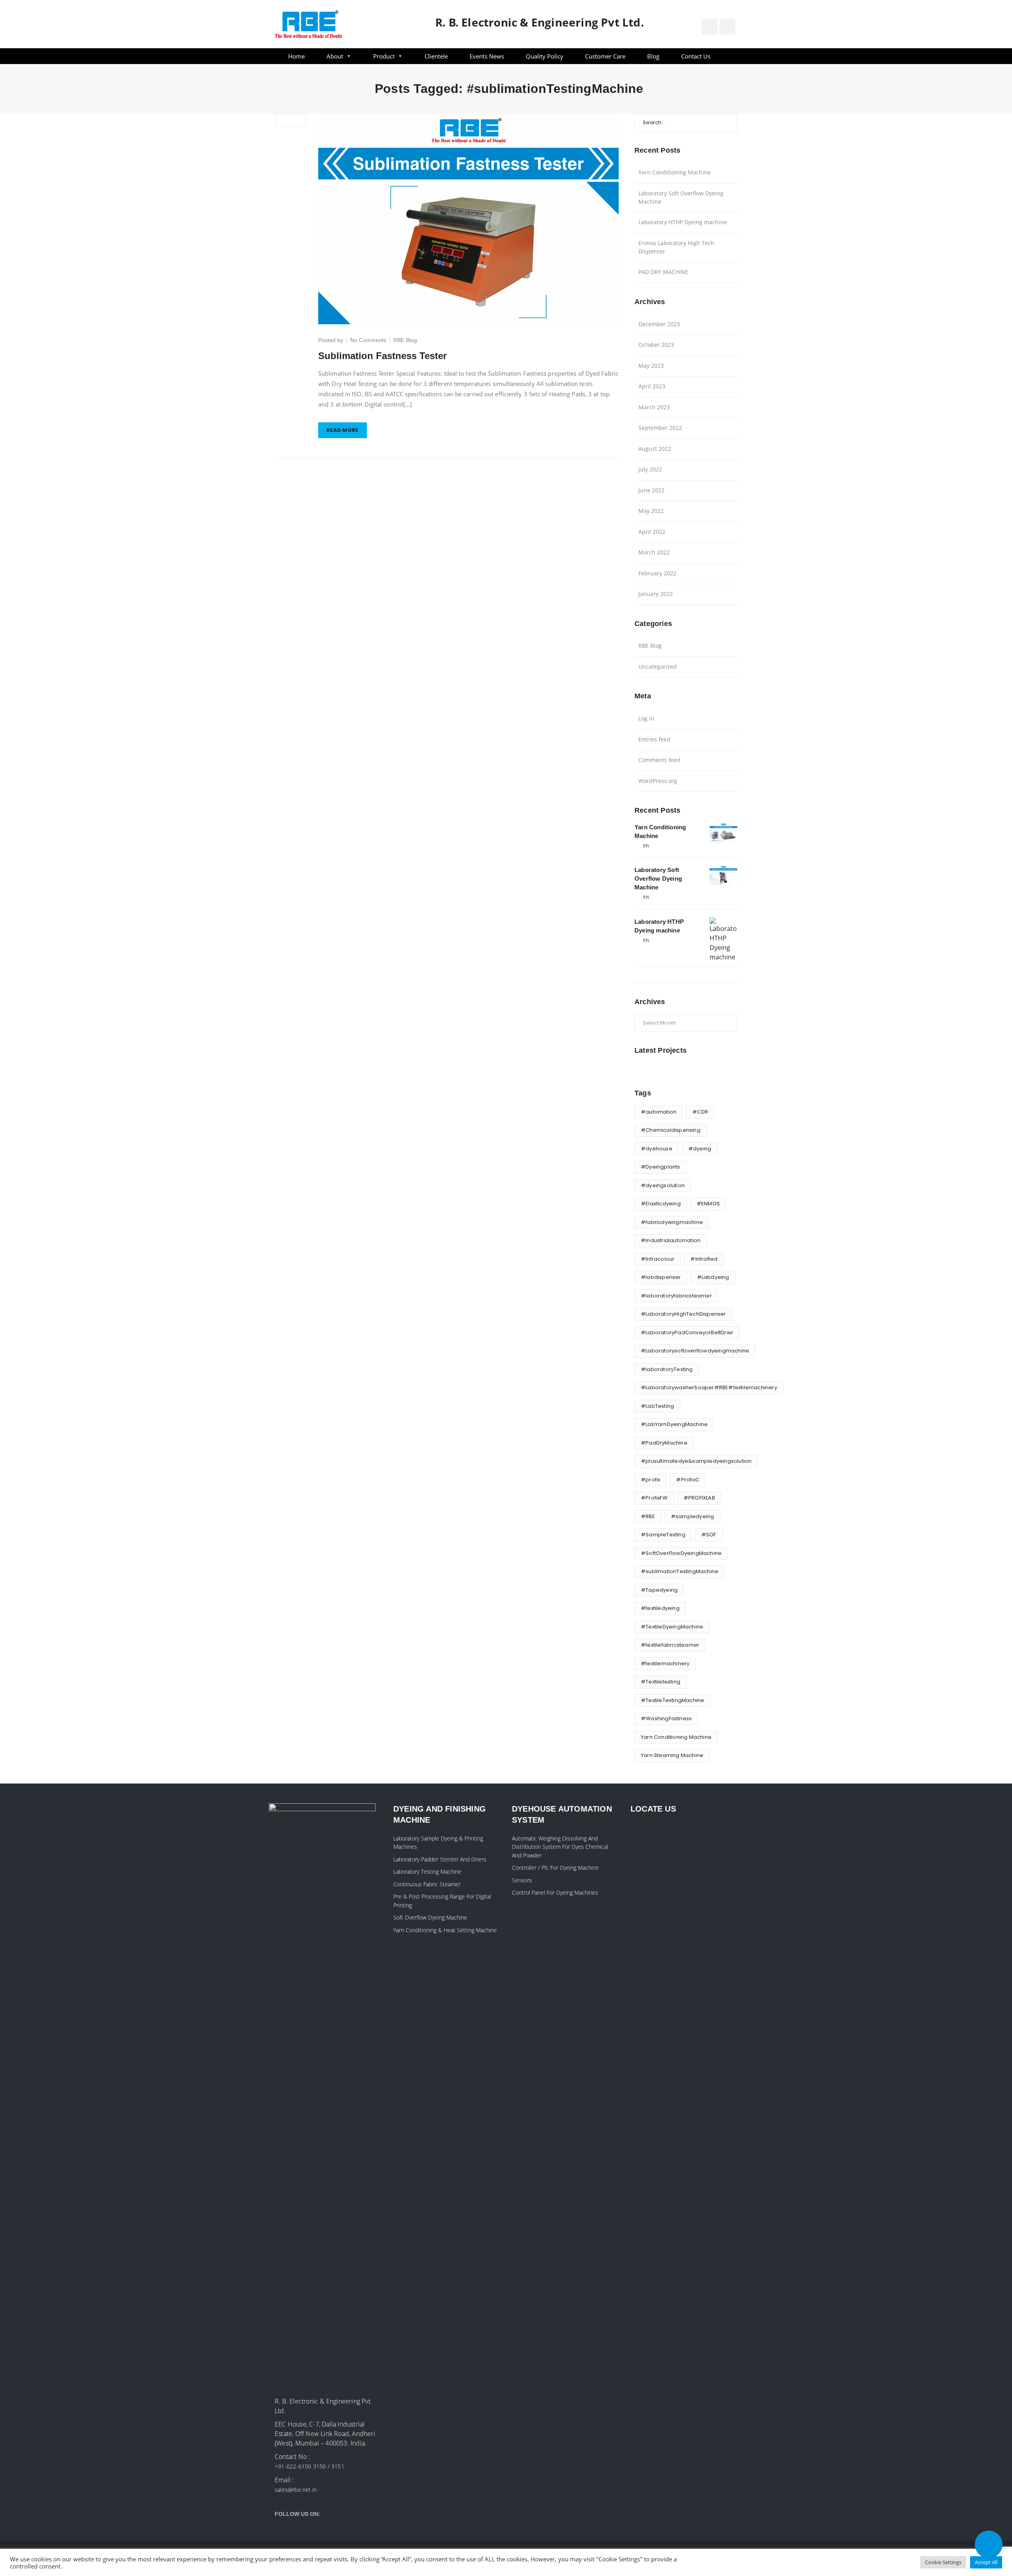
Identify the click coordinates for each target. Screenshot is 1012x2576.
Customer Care (605, 56)
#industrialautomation (671, 1240)
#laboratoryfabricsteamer (676, 1296)
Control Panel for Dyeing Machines (555, 1892)
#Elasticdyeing (661, 1204)
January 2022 (656, 594)
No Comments (368, 340)
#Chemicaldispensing (671, 1130)
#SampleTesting (663, 1535)
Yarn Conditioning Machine (675, 172)
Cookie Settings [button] (943, 2562)
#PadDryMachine (664, 1443)
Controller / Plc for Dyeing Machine (555, 1868)
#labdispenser (661, 1277)
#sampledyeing (693, 1516)
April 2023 (652, 386)
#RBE (648, 1516)
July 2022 (650, 469)
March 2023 (654, 407)
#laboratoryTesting (667, 1369)
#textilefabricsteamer (670, 1645)
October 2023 (656, 345)
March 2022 (654, 552)
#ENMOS (708, 1204)
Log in (646, 718)
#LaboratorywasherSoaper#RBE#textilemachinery (709, 1387)
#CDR (700, 1112)
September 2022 (660, 428)
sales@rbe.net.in (296, 2490)
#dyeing (700, 1149)
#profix (650, 1480)
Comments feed (659, 760)
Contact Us (696, 56)
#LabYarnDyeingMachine (674, 1424)
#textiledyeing (660, 1608)
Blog (653, 56)
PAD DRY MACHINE (663, 272)
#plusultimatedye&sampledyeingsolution (696, 1461)
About (335, 56)
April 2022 (652, 532)
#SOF (709, 1535)
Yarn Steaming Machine (672, 1755)
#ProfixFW (654, 1498)
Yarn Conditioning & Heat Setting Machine (445, 1930)
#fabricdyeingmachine (672, 1222)
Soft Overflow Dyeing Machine (430, 1917)
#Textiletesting (661, 1682)
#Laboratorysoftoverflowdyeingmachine (695, 1351)
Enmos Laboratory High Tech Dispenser (676, 247)
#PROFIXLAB (699, 1498)
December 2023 (659, 324)
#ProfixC (688, 1480)
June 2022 (651, 490)
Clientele (436, 56)
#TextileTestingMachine (672, 1700)
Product (384, 56)
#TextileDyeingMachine (672, 1627)
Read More (343, 430)
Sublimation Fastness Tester (382, 356)
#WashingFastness (666, 1718)
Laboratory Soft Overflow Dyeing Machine (681, 197)
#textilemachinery (665, 1663)
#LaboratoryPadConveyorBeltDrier (687, 1332)
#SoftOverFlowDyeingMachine (681, 1553)
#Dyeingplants (661, 1167)
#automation (659, 1112)
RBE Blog (405, 340)
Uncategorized (658, 667)
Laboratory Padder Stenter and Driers (440, 1859)
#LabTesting (657, 1406)
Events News (487, 56)
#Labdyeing (713, 1277)
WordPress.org (658, 781)
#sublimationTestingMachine (680, 1571)
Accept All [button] (986, 2562)
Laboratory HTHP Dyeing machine (683, 222)
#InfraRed (704, 1259)
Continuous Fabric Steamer (427, 1884)
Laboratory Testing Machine (427, 1871)
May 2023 (651, 366)
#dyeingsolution (663, 1185)
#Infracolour (658, 1259)
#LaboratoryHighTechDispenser (683, 1314)
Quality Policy (545, 56)
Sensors (522, 1880)
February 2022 (657, 573)
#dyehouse (657, 1149)
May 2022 (651, 511)
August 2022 (655, 449)
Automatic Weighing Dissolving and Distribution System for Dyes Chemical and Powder (560, 1847)
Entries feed (654, 739)
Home (296, 56)
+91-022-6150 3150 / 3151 (310, 2466)
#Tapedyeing (659, 1590)
